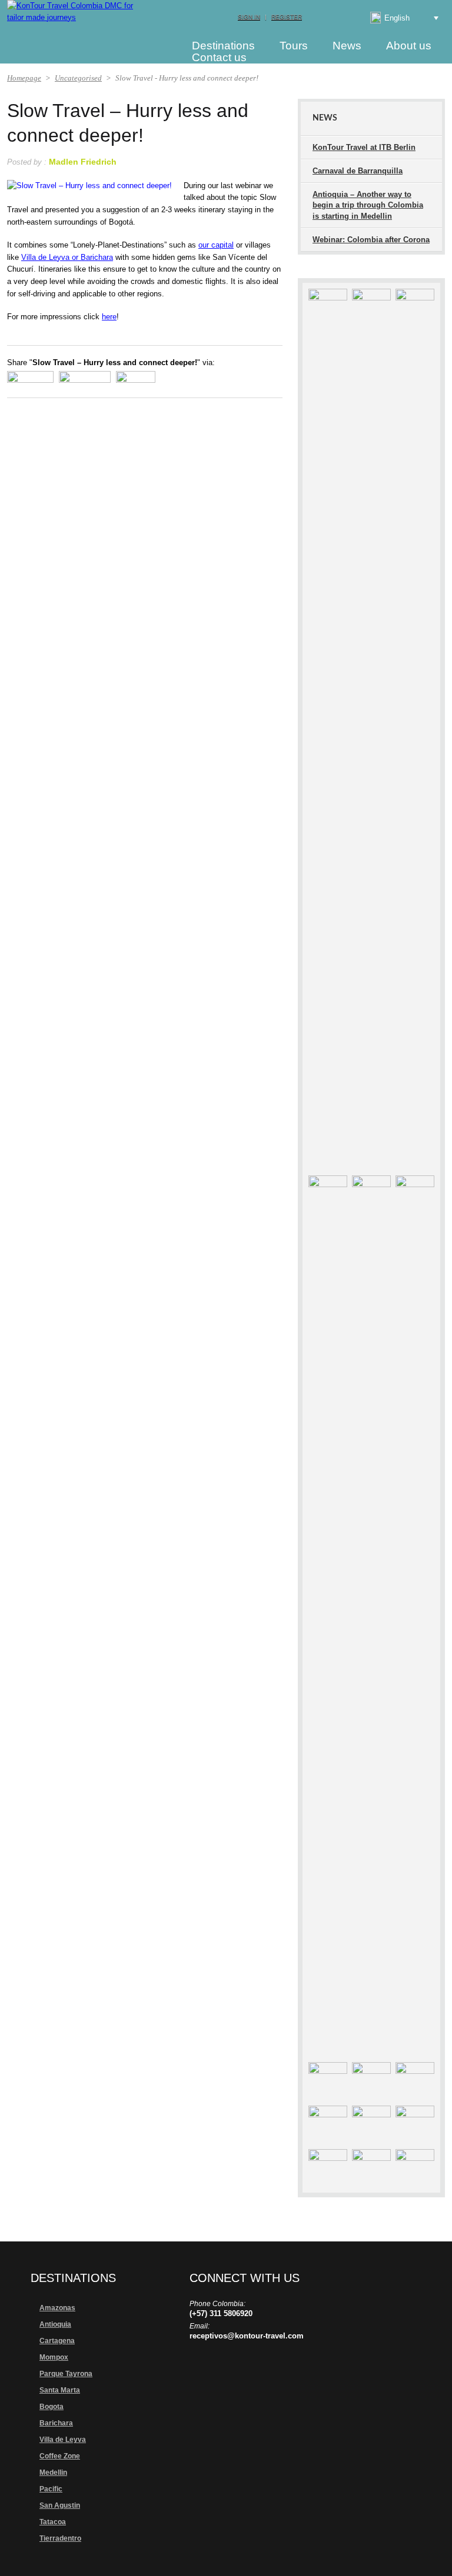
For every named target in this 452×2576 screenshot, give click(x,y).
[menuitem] (395, 18)
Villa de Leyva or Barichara (67, 257)
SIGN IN (249, 17)
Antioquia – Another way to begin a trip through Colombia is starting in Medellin (368, 205)
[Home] (158, 45)
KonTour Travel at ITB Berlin (364, 147)
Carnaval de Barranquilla (358, 171)
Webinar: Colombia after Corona (371, 240)
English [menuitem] (397, 18)
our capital (216, 245)
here (109, 317)
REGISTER (287, 17)
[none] (395, 18)
